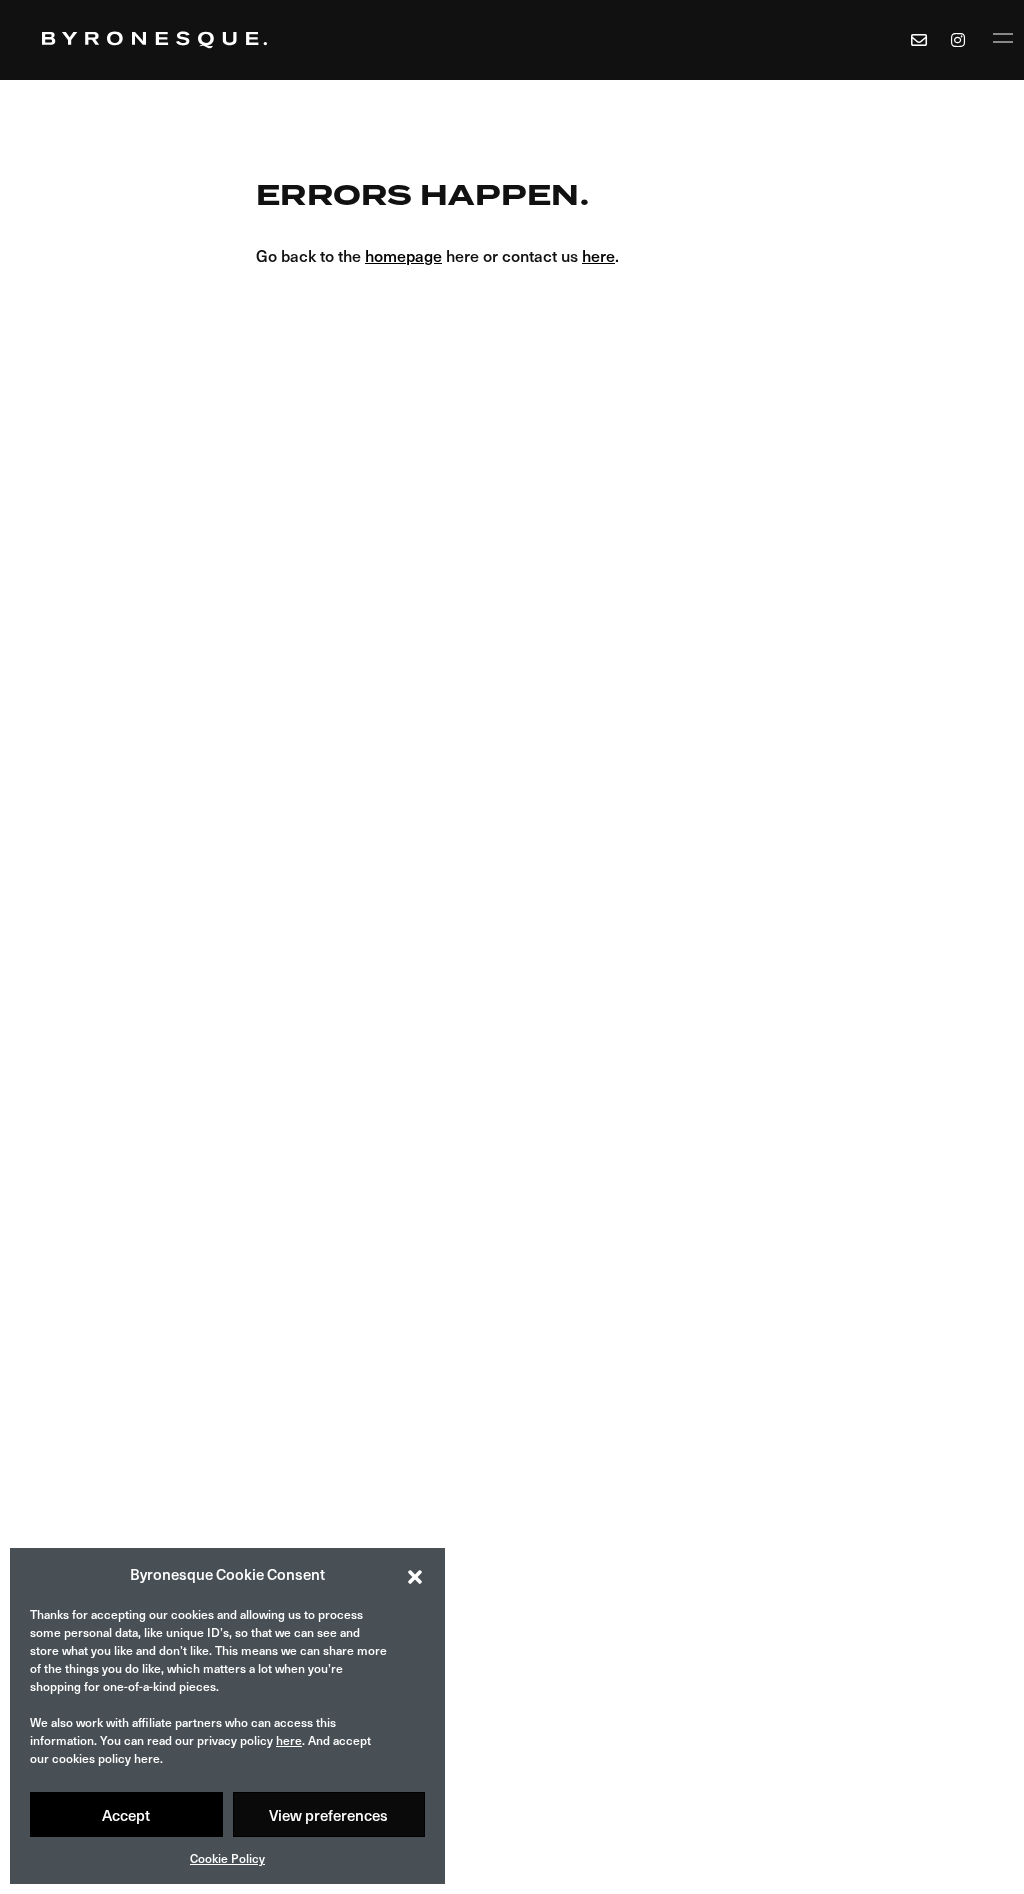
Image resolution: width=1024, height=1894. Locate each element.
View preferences (328, 1815)
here (289, 1740)
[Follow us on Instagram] (961, 40)
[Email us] (919, 40)
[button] (415, 1574)
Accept (126, 1815)
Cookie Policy (227, 1858)
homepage (403, 255)
